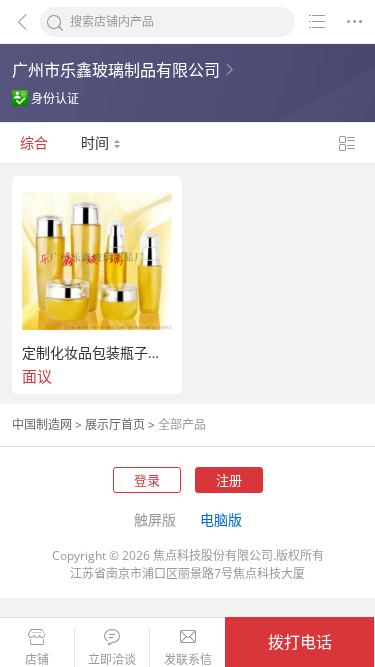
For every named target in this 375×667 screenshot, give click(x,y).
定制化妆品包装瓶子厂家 (97, 353)
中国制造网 (42, 424)
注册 (229, 480)
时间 (97, 142)
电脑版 (221, 519)
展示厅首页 (115, 424)
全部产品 (182, 424)
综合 (34, 142)
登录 (147, 480)
